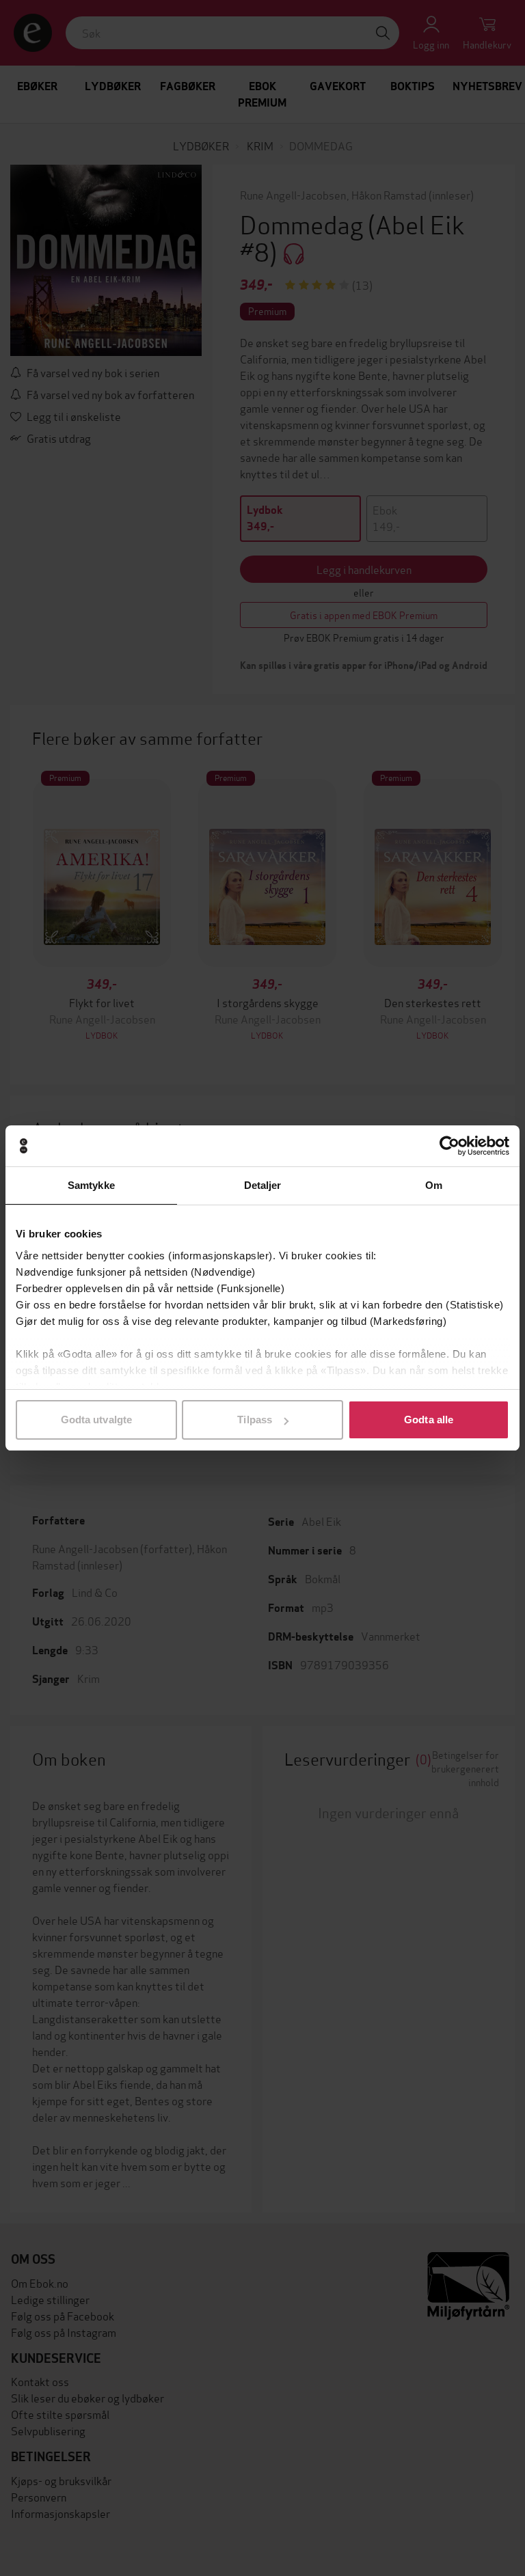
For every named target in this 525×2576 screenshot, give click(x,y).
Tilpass (255, 1420)
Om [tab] (434, 1185)
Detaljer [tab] (263, 1185)
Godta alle (429, 1420)
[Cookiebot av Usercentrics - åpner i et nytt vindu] (449, 1146)
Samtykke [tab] (91, 1185)
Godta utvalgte (96, 1420)
